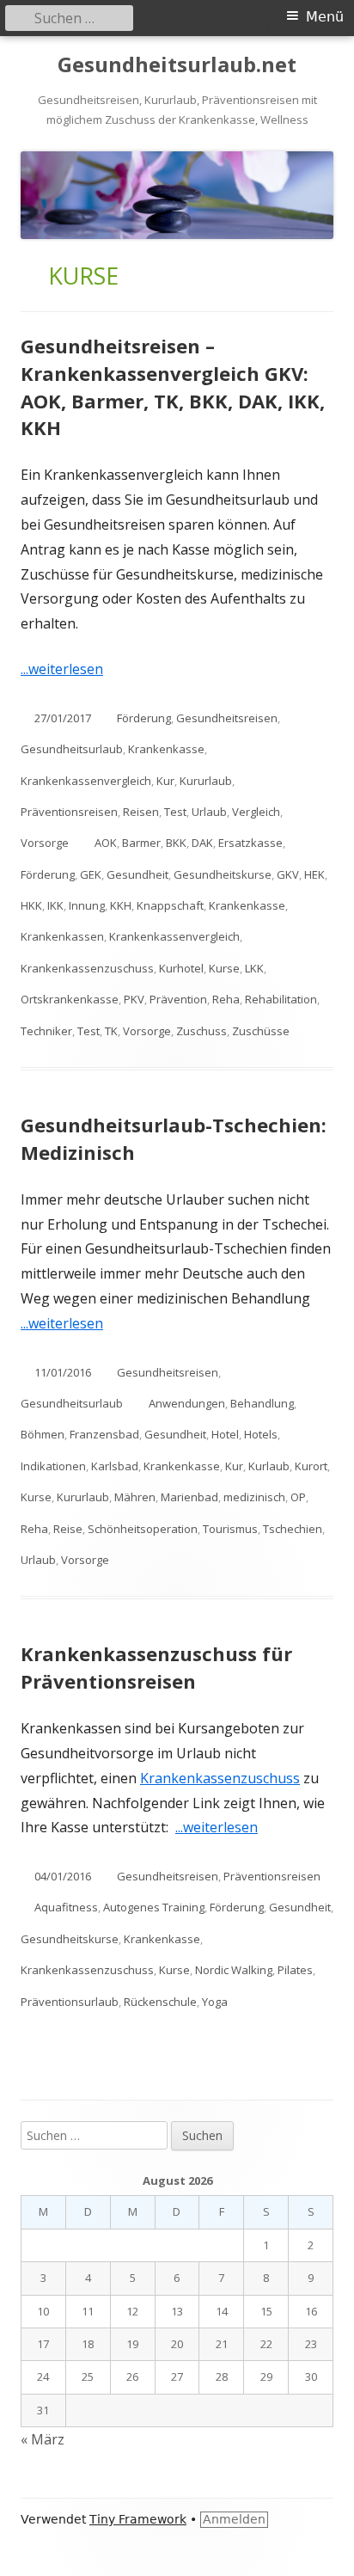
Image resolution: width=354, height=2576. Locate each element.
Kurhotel (181, 968)
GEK (91, 874)
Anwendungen (187, 1403)
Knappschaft (170, 905)
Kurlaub (269, 1466)
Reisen (141, 812)
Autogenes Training (154, 1907)
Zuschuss (201, 1031)
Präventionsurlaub (70, 2002)
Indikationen (53, 1466)
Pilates (295, 1970)
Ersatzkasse (250, 843)
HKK (31, 905)
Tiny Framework (138, 2519)
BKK (176, 843)
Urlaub (209, 812)
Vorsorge (45, 843)
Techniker (46, 1031)
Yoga (215, 2002)
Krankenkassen (62, 936)
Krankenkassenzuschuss (87, 968)
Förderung (144, 718)
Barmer (141, 843)
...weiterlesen (68, 669)
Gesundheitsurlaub (72, 749)
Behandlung (262, 1403)
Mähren (135, 1497)
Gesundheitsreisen (227, 718)
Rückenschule (160, 2002)
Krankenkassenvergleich (86, 781)
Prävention (178, 999)
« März (43, 2439)
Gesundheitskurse (223, 874)
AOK (106, 843)
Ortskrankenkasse (70, 999)
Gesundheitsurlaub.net (177, 65)
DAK (202, 843)
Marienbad (189, 1497)
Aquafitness (66, 1907)
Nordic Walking (234, 1970)
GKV (288, 874)
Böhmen (43, 1434)
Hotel (225, 1434)
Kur (165, 781)
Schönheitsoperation (143, 1529)
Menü (325, 17)
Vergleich (256, 812)
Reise (68, 1529)
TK (111, 1031)
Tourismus (230, 1529)
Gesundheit (137, 874)
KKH (121, 905)
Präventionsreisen (69, 812)
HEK (314, 874)
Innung (87, 905)
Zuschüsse (261, 1031)
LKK (254, 968)
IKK (55, 905)
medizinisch (254, 1497)
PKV (134, 999)
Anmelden (234, 2519)
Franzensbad (104, 1434)
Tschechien (293, 1529)
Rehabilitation (281, 999)
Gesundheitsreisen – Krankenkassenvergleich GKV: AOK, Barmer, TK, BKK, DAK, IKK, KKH (173, 387)
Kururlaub (206, 781)
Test (175, 812)
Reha (226, 999)
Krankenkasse (166, 749)
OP (298, 1497)
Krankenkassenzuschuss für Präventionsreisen (156, 1667)
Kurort (311, 1466)
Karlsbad (115, 1466)
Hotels (261, 1434)
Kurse (224, 968)
